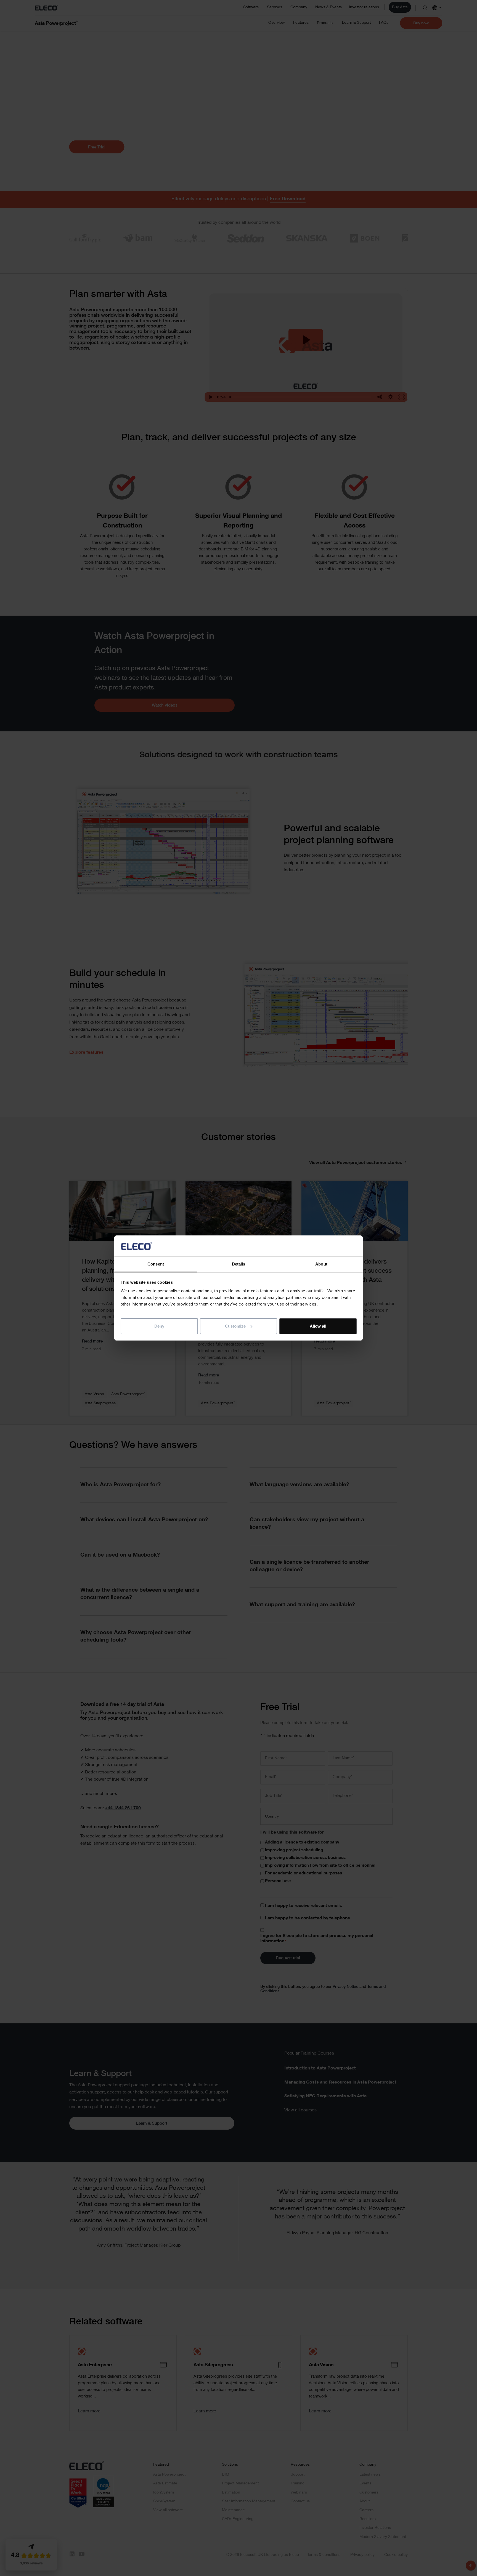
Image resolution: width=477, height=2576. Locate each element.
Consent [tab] (156, 1264)
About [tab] (321, 1264)
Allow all (318, 1326)
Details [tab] (239, 1264)
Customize (235, 1326)
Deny (159, 1326)
